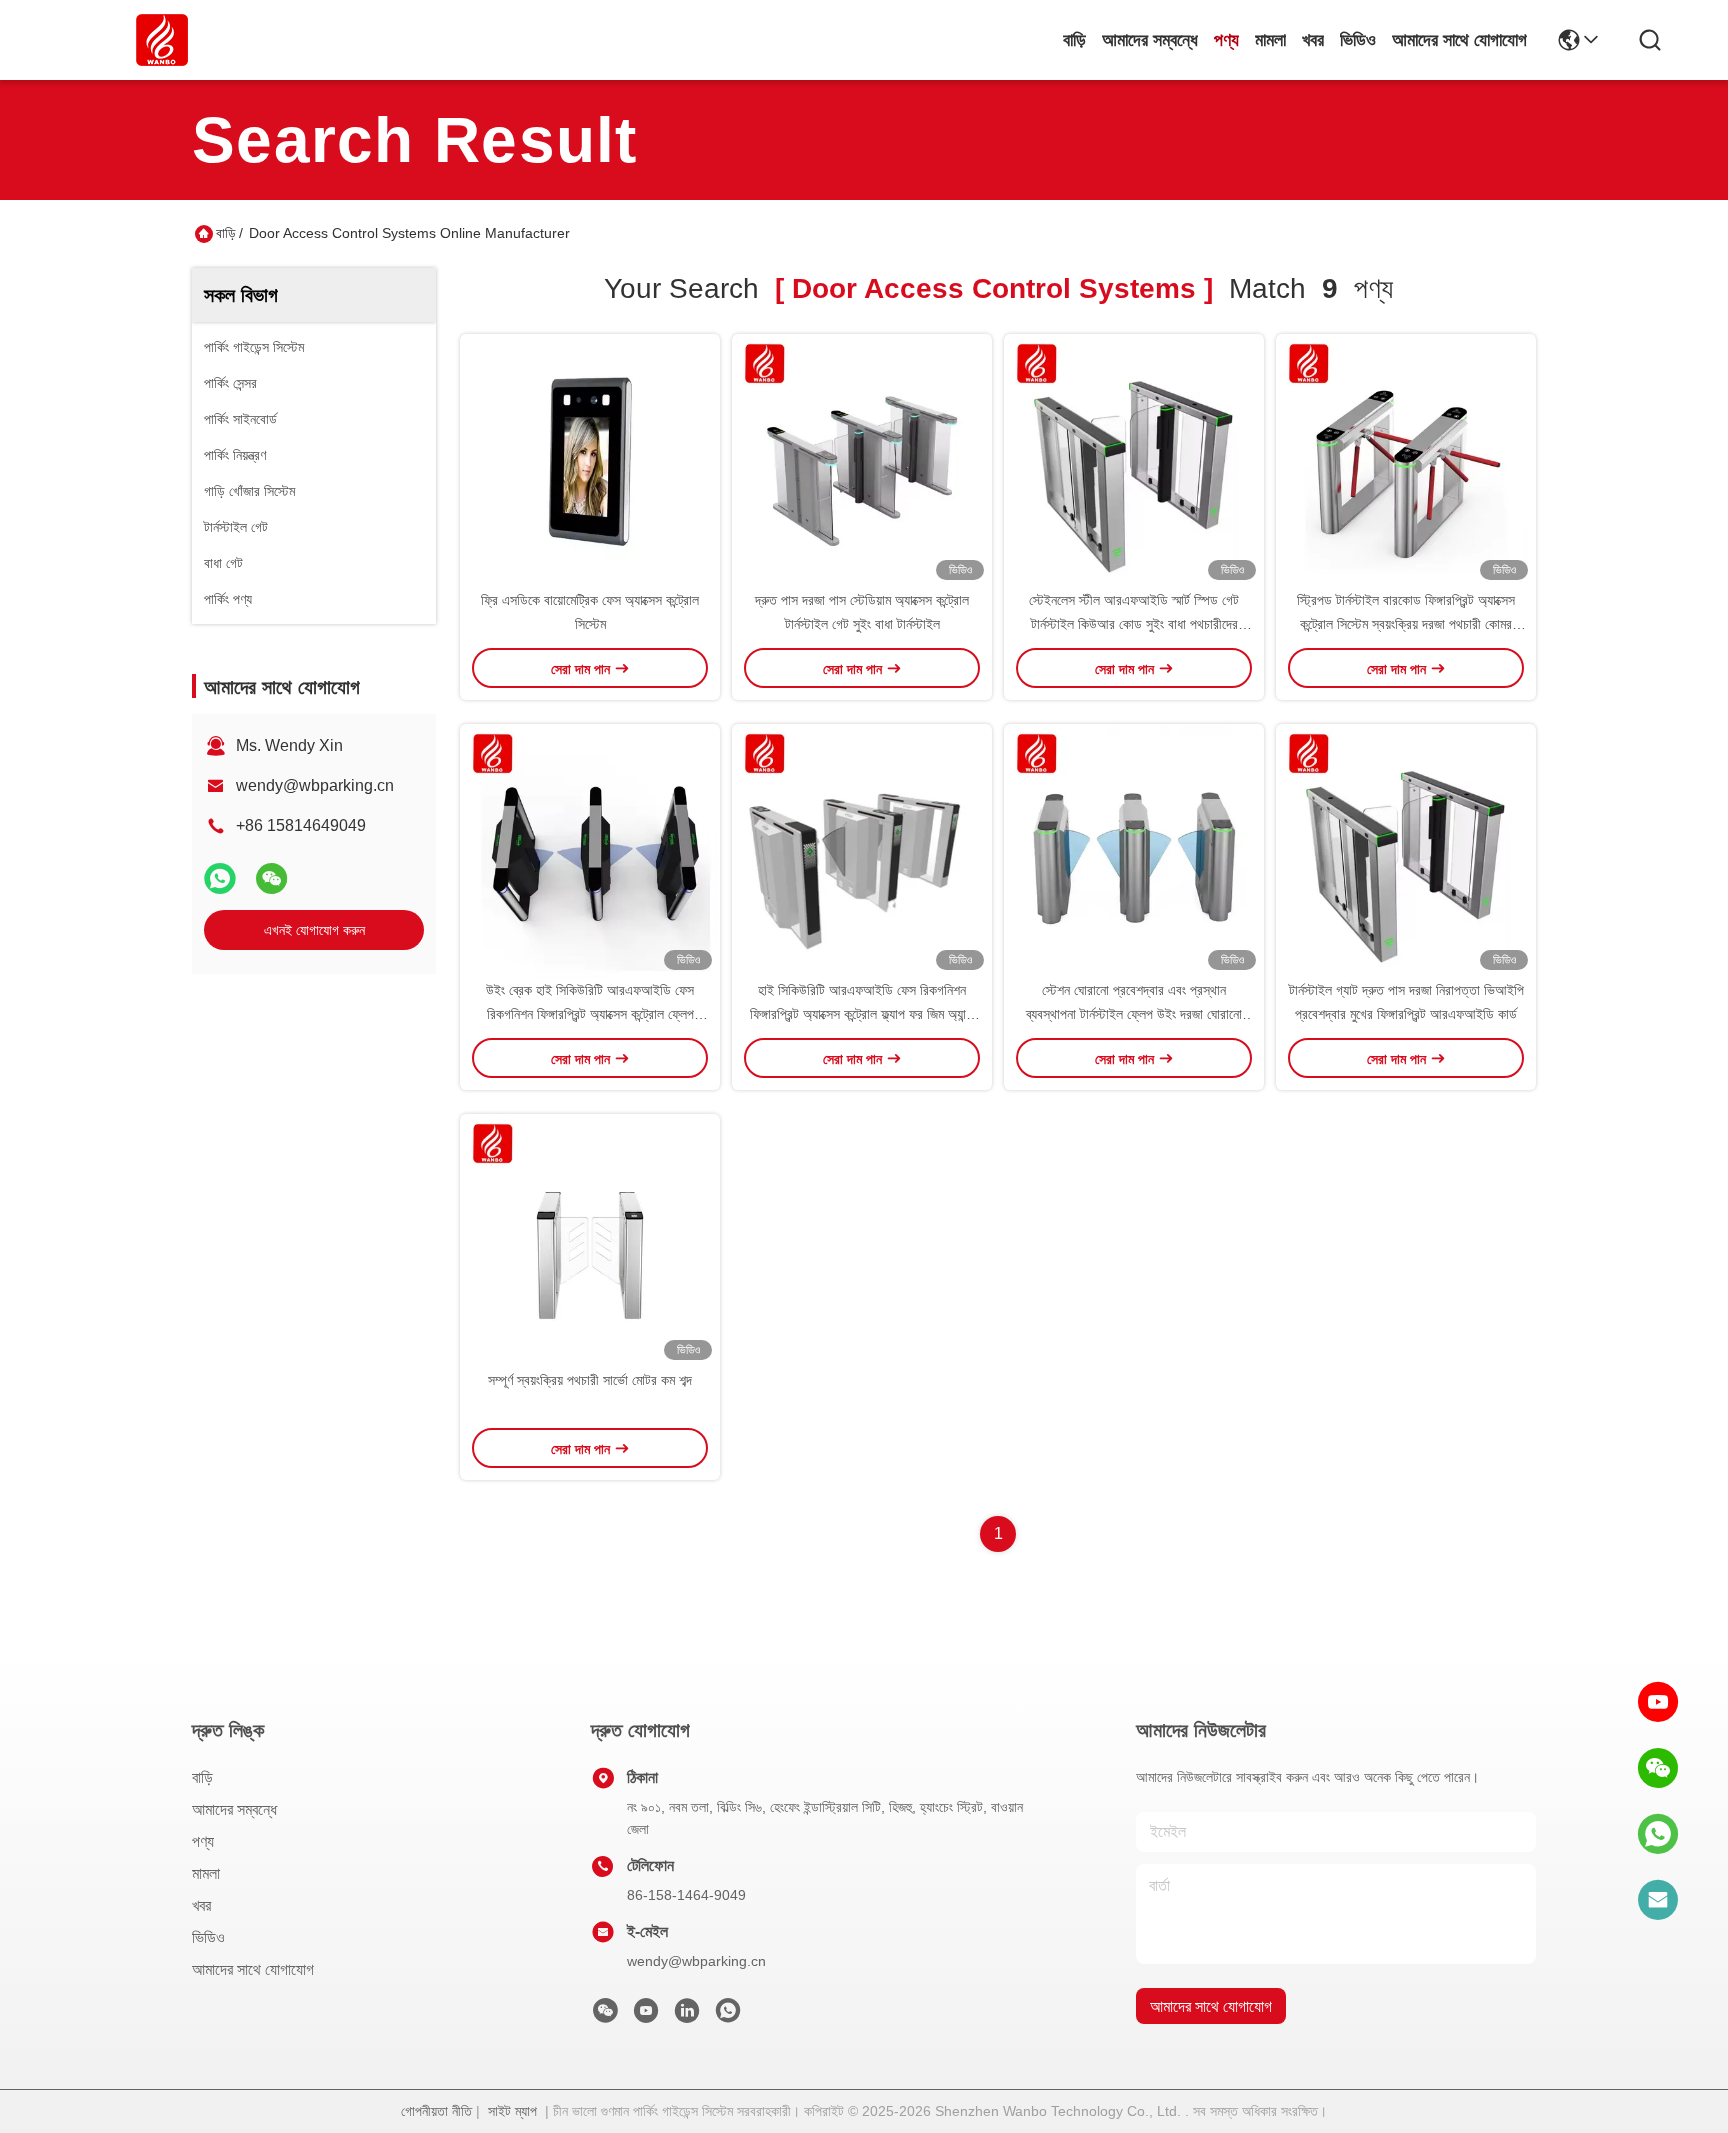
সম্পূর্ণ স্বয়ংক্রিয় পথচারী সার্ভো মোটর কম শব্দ (590, 1380)
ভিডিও (1358, 40)
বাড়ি (1074, 40)
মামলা (1270, 40)
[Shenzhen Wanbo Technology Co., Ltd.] (162, 40)
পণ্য (1226, 40)
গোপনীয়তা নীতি (436, 2111)
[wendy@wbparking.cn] (1658, 1900)
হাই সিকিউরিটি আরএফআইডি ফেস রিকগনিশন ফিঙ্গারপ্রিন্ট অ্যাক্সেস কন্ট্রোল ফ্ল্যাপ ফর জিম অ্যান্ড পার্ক (862, 1014)
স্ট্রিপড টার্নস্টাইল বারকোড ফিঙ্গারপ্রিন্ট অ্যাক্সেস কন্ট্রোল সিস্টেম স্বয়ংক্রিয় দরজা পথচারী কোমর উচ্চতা (1406, 624)
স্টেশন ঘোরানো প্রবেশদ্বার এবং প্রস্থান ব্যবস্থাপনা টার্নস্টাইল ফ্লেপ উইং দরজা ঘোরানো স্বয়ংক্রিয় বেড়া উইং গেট (1134, 1014)
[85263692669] (1658, 1834)
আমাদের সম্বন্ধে (1150, 40)
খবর (1313, 40)
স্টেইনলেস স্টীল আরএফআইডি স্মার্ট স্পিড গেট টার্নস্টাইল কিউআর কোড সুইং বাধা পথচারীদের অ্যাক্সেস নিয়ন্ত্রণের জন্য (1134, 624)
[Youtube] (646, 2016)
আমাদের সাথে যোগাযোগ (1459, 40)
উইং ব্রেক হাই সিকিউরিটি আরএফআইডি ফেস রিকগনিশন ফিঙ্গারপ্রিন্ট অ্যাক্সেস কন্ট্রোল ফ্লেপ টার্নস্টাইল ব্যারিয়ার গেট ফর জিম (590, 1014)
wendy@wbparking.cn (315, 785)
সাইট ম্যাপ (512, 2111)
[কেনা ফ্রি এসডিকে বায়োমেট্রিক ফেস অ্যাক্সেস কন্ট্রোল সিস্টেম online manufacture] (590, 461)
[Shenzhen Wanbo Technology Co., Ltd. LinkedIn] (687, 2016)
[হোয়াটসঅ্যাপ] (220, 878)
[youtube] (1658, 1702)
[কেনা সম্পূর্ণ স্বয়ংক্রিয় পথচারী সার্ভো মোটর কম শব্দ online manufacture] (590, 1241)
